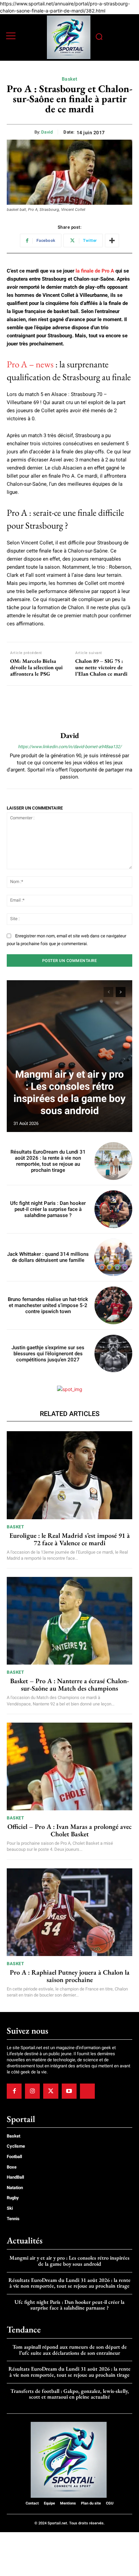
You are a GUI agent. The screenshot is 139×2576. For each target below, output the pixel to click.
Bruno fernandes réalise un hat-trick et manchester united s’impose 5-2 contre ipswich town (48, 1305)
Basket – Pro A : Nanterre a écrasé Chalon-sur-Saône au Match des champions (69, 1685)
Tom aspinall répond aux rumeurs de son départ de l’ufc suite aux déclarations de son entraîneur (70, 2350)
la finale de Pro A (95, 271)
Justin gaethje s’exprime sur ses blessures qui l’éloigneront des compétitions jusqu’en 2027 (48, 1354)
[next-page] (121, 992)
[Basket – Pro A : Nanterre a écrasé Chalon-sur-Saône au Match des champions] (69, 1621)
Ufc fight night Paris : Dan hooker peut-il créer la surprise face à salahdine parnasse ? (48, 1209)
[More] (112, 240)
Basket (70, 79)
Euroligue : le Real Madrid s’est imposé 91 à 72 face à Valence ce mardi (70, 1539)
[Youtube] (69, 2091)
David (47, 132)
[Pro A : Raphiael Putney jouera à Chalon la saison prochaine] (69, 1912)
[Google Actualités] (87, 2091)
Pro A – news (30, 364)
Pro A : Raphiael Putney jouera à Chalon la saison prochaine (70, 1976)
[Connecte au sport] (69, 37)
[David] (69, 709)
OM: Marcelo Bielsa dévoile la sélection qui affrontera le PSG (36, 668)
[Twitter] (51, 2091)
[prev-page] (108, 992)
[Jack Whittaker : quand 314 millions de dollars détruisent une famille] (113, 1257)
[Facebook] (14, 2091)
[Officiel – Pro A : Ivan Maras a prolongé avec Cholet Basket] (69, 1766)
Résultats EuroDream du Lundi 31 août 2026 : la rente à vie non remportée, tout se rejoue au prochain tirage (48, 1161)
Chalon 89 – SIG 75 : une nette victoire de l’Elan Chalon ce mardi (101, 668)
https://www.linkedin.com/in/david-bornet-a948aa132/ (70, 747)
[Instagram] (32, 2091)
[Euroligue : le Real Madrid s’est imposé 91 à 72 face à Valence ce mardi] (69, 1475)
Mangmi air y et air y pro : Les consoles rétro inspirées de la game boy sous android (69, 1092)
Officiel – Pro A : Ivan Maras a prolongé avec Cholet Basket (69, 1830)
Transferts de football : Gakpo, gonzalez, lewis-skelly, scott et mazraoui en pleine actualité (70, 2394)
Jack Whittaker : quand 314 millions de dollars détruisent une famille (48, 1257)
